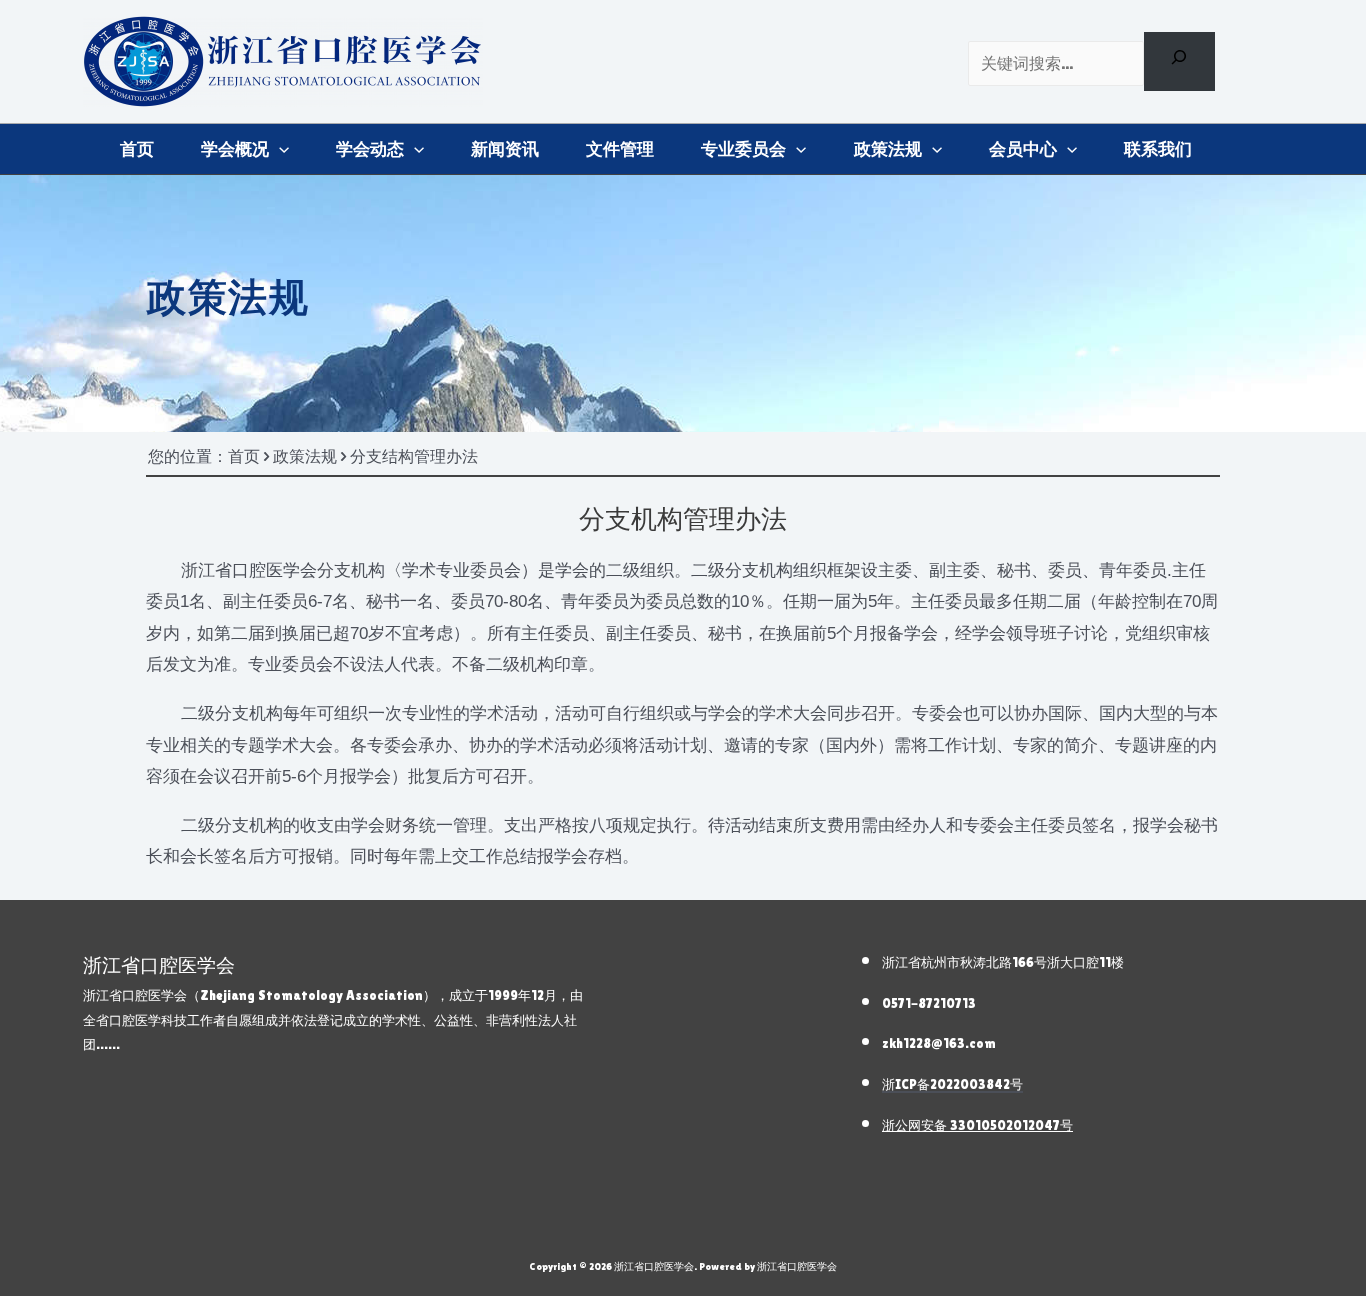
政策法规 (888, 149)
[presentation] (279, 149)
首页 (137, 149)
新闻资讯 (505, 149)
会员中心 (1023, 149)
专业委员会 (743, 149)
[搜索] (1179, 61)
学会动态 (370, 149)
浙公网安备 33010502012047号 (977, 1125)
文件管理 (620, 149)
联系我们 (1158, 149)
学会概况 (235, 149)
